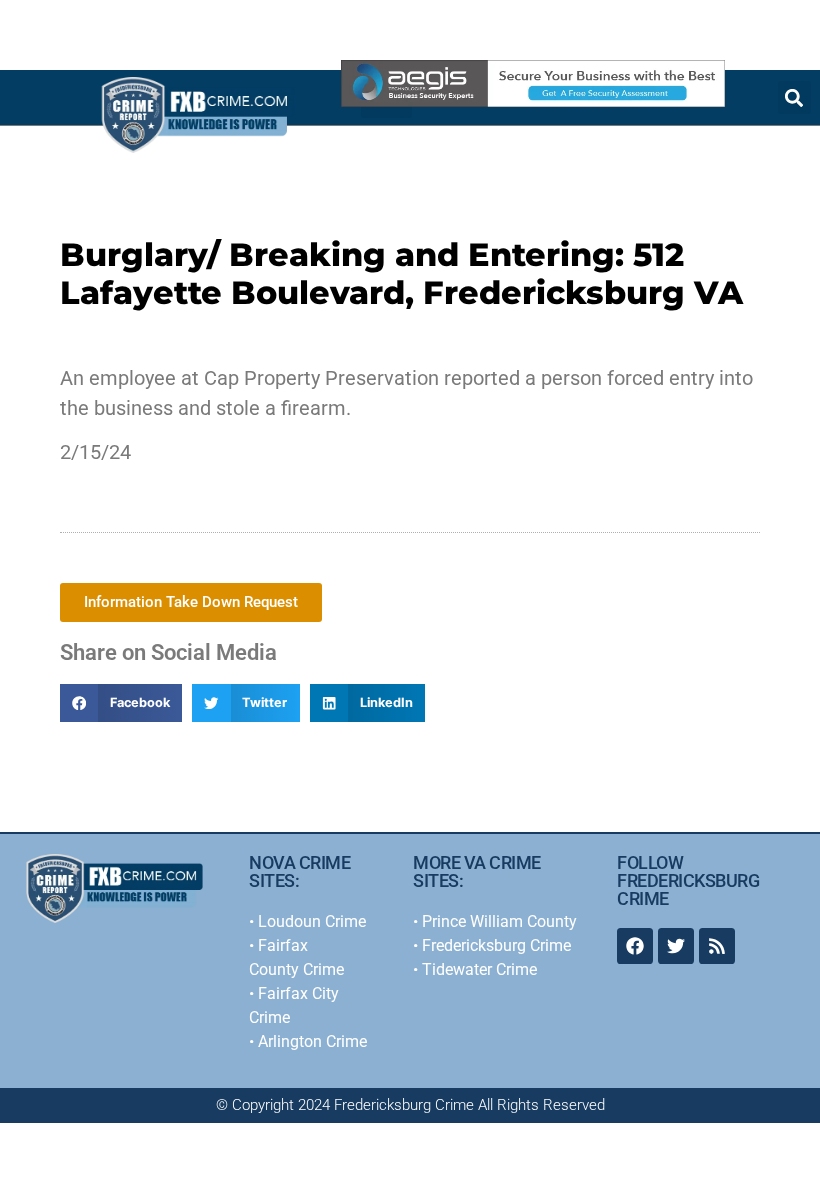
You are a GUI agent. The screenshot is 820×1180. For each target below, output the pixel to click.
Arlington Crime (312, 1041)
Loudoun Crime (312, 921)
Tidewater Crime (479, 969)
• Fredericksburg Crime (492, 945)
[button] (121, 703)
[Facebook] (635, 946)
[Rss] (717, 946)
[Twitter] (676, 946)
